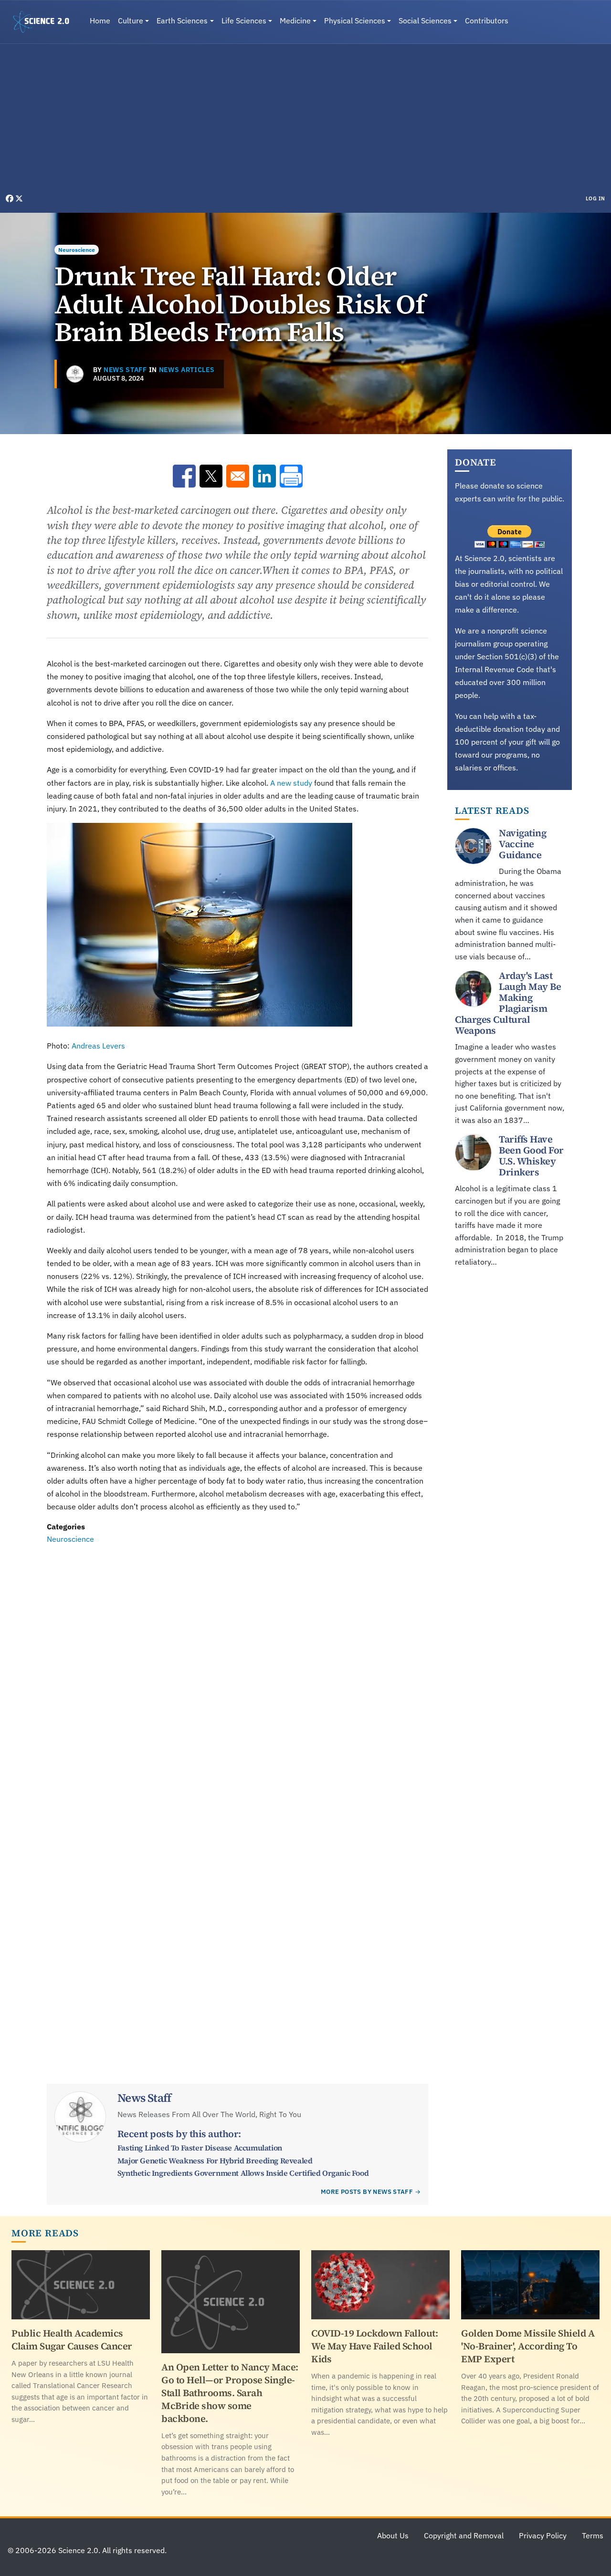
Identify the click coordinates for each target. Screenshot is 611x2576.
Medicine (295, 21)
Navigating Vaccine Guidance (522, 844)
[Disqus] (237, 1677)
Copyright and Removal (464, 2535)
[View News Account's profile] (75, 374)
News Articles (187, 370)
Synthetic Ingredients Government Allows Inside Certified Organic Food (243, 2173)
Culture (131, 21)
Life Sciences (244, 21)
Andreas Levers (98, 1046)
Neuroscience (77, 250)
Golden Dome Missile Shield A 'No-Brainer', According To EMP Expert (528, 2346)
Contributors (487, 21)
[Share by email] (238, 476)
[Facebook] (11, 198)
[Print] (291, 476)
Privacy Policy (543, 2535)
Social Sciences (425, 21)
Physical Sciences (355, 21)
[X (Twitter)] (19, 198)
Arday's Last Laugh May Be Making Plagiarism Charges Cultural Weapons (508, 1003)
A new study (291, 783)
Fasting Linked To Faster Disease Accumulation (200, 2148)
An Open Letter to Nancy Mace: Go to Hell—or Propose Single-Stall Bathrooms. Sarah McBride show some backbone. (230, 2393)
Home (100, 21)
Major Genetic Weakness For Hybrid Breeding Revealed (215, 2161)
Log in (595, 198)
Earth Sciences (182, 21)
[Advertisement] (305, 121)
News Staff (125, 370)
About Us (393, 2535)
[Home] (45, 22)
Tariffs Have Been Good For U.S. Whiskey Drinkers (531, 1156)
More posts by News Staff (367, 2192)
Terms (593, 2535)
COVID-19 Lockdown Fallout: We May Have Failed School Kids (374, 2346)
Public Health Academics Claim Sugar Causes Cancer (72, 2340)
